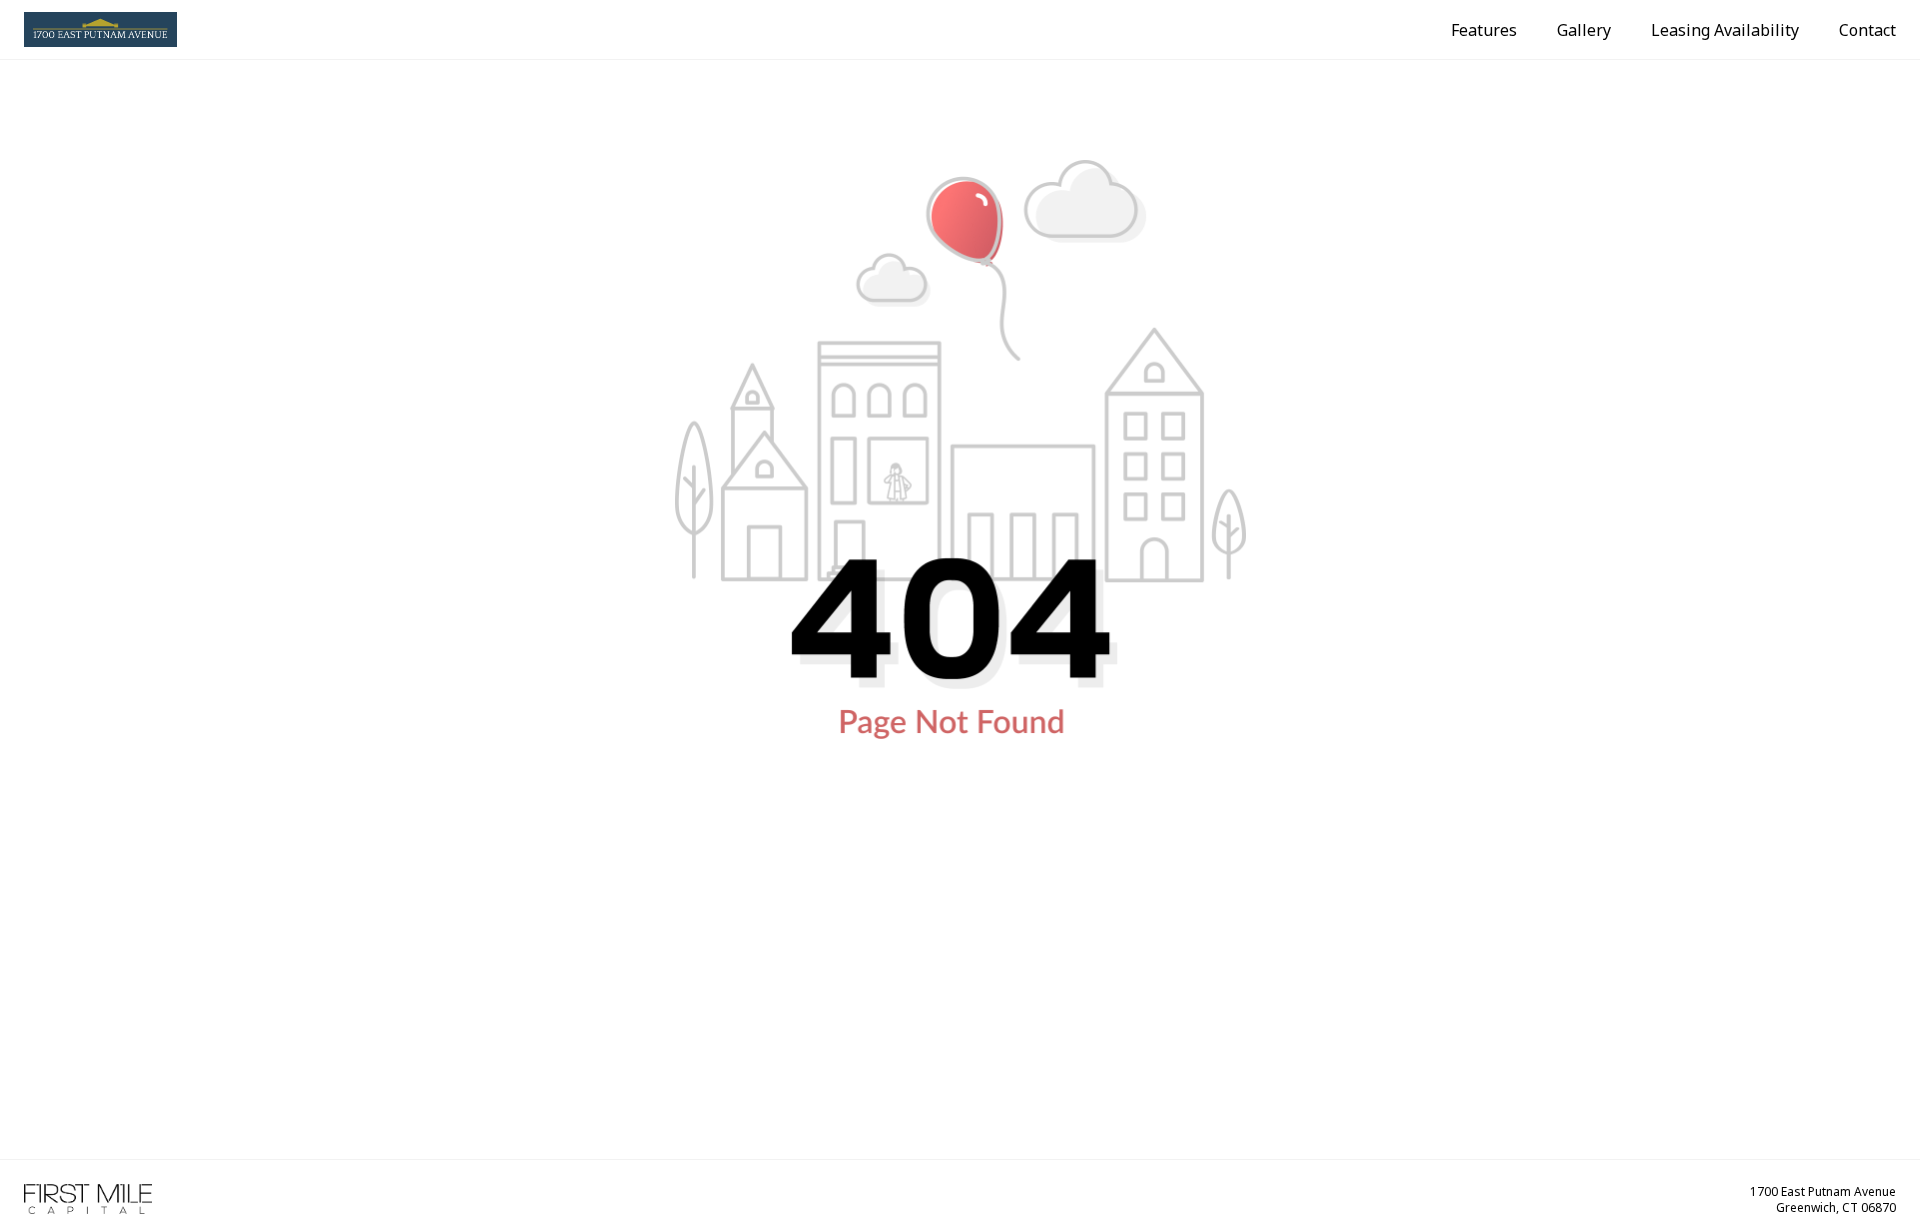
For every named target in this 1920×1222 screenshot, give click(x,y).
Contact (1867, 30)
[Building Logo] (100, 29)
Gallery (1584, 30)
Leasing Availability (1725, 30)
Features (1484, 30)
